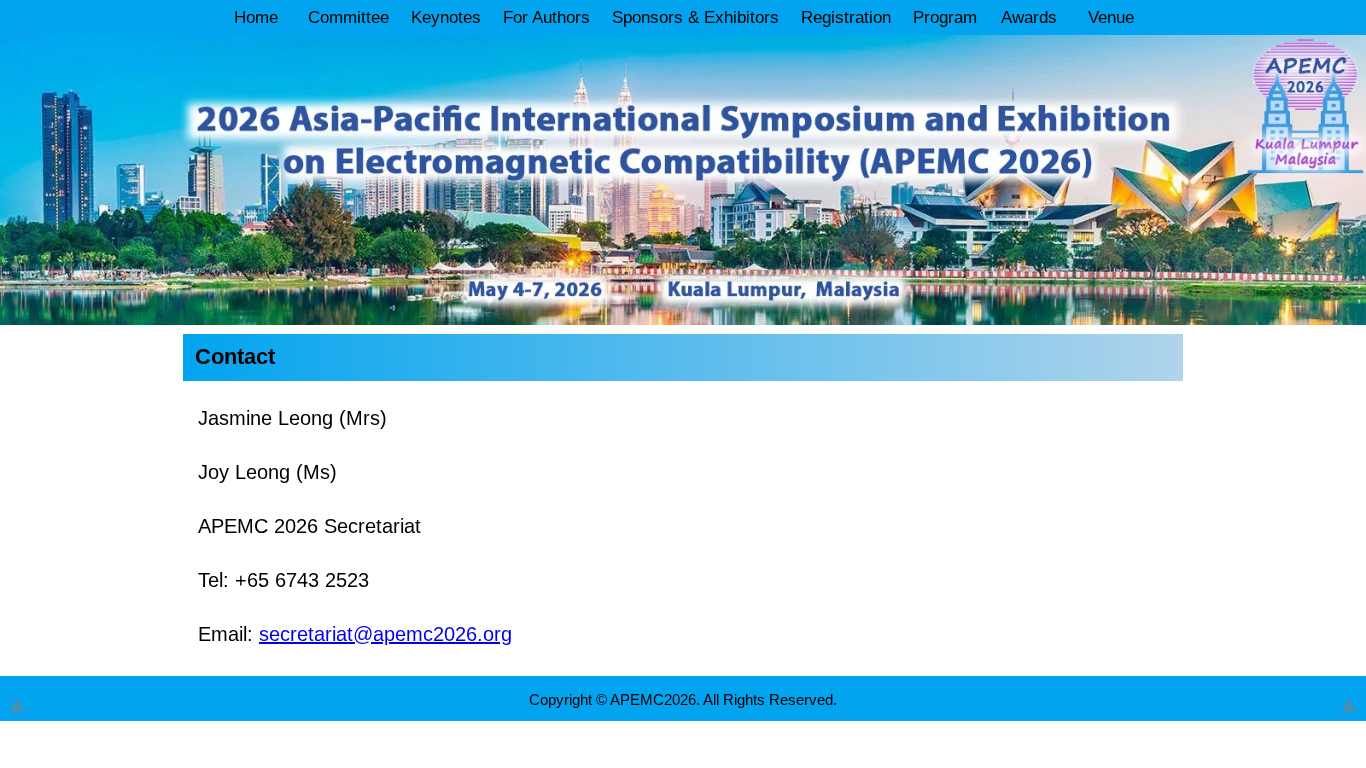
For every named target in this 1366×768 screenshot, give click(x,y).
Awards (1029, 17)
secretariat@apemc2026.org (385, 634)
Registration (846, 17)
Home (256, 17)
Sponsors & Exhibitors (695, 17)
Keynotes (446, 17)
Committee (348, 17)
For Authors (546, 17)
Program (945, 17)
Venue (1111, 17)
